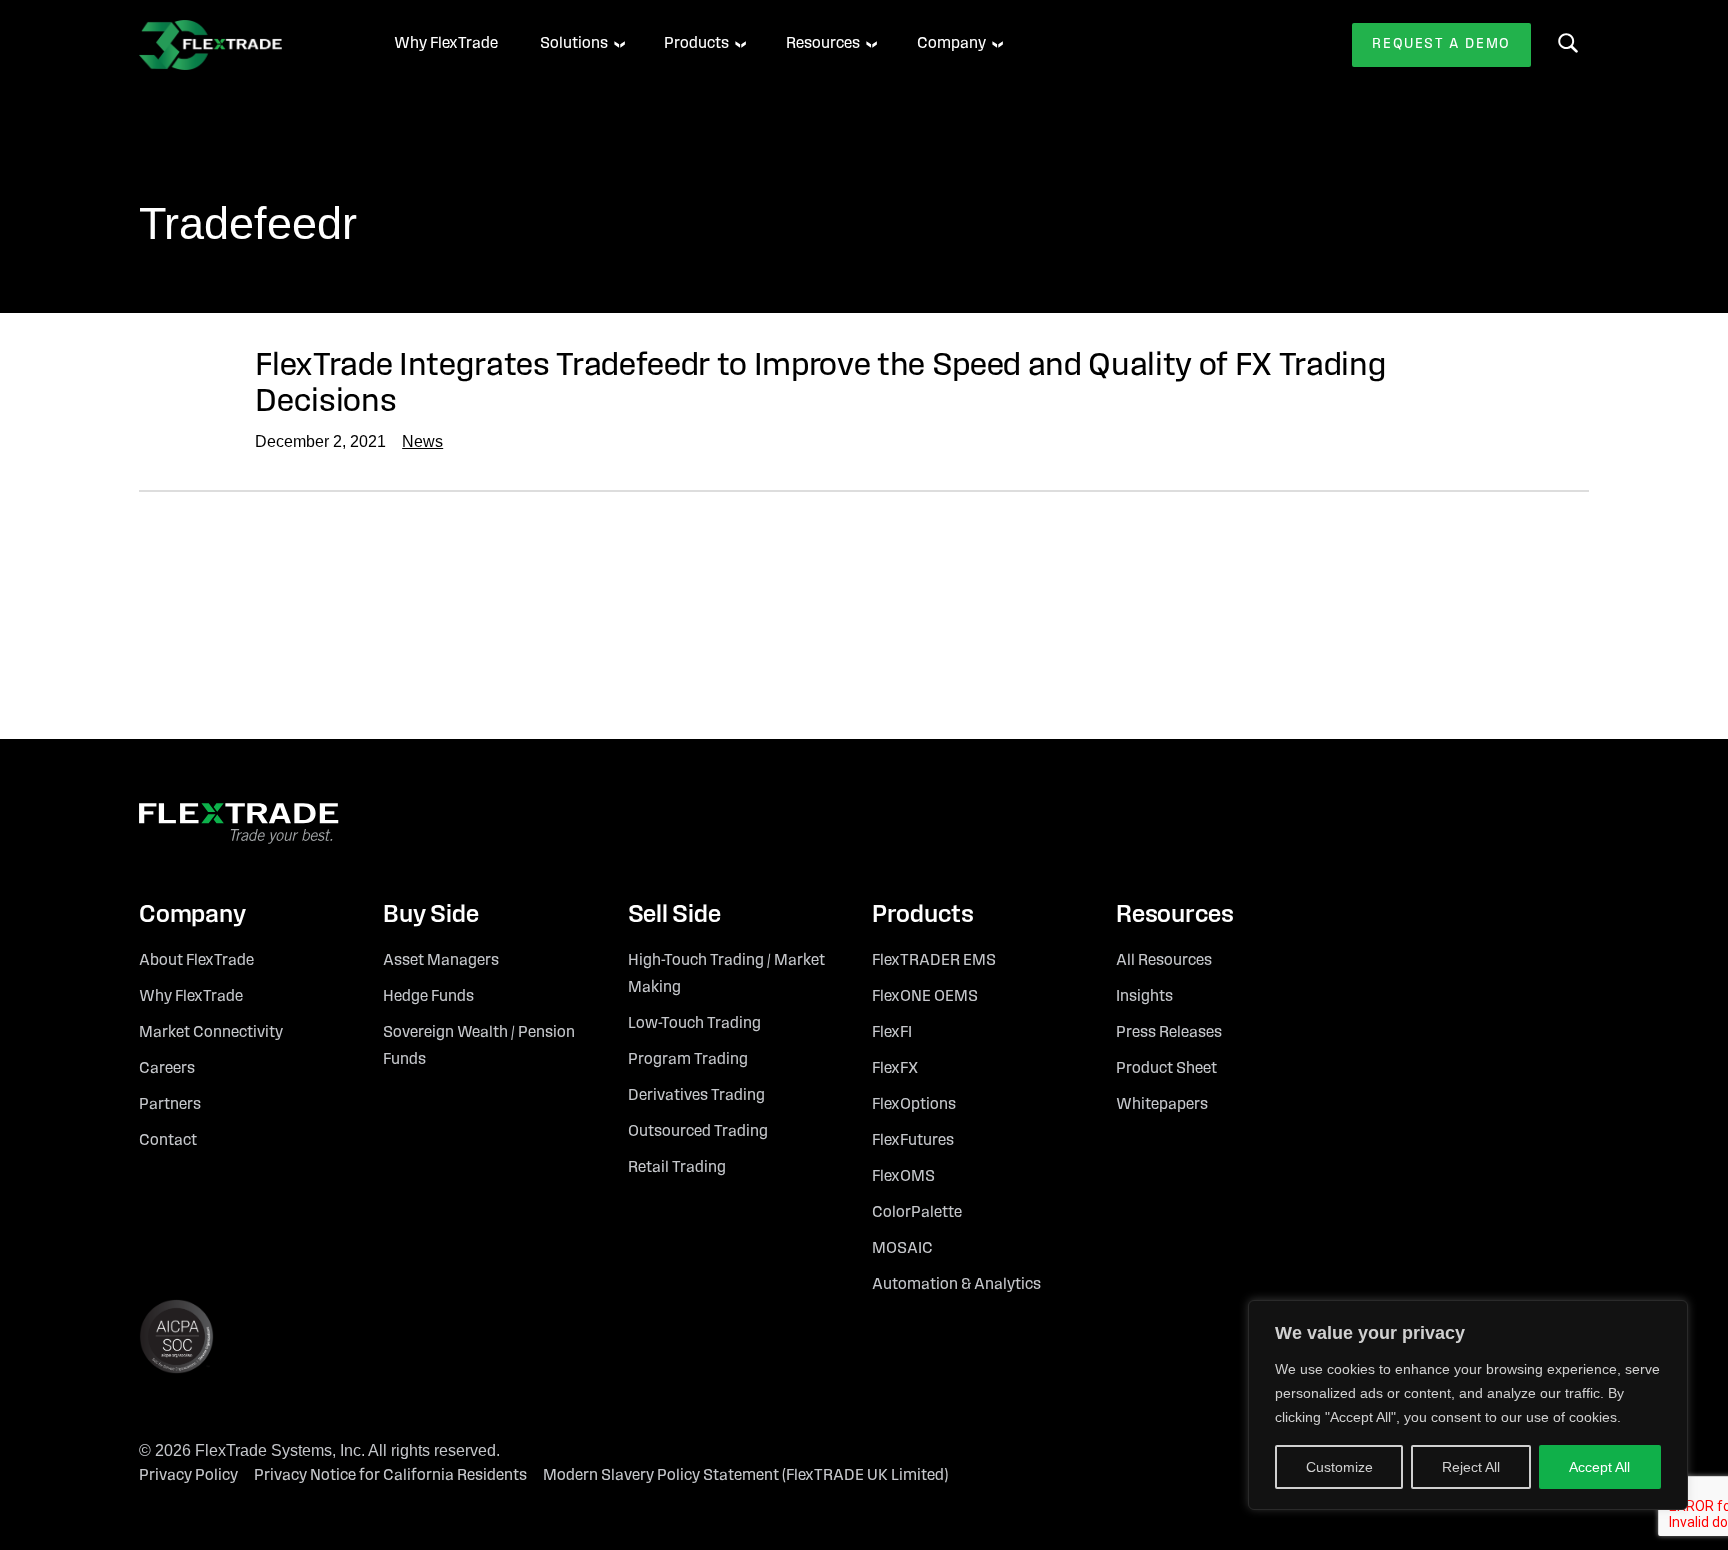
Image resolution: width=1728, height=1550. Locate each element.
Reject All (1471, 1467)
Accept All (1599, 1467)
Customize (1339, 1467)
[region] (1468, 1405)
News (422, 441)
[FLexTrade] (239, 45)
